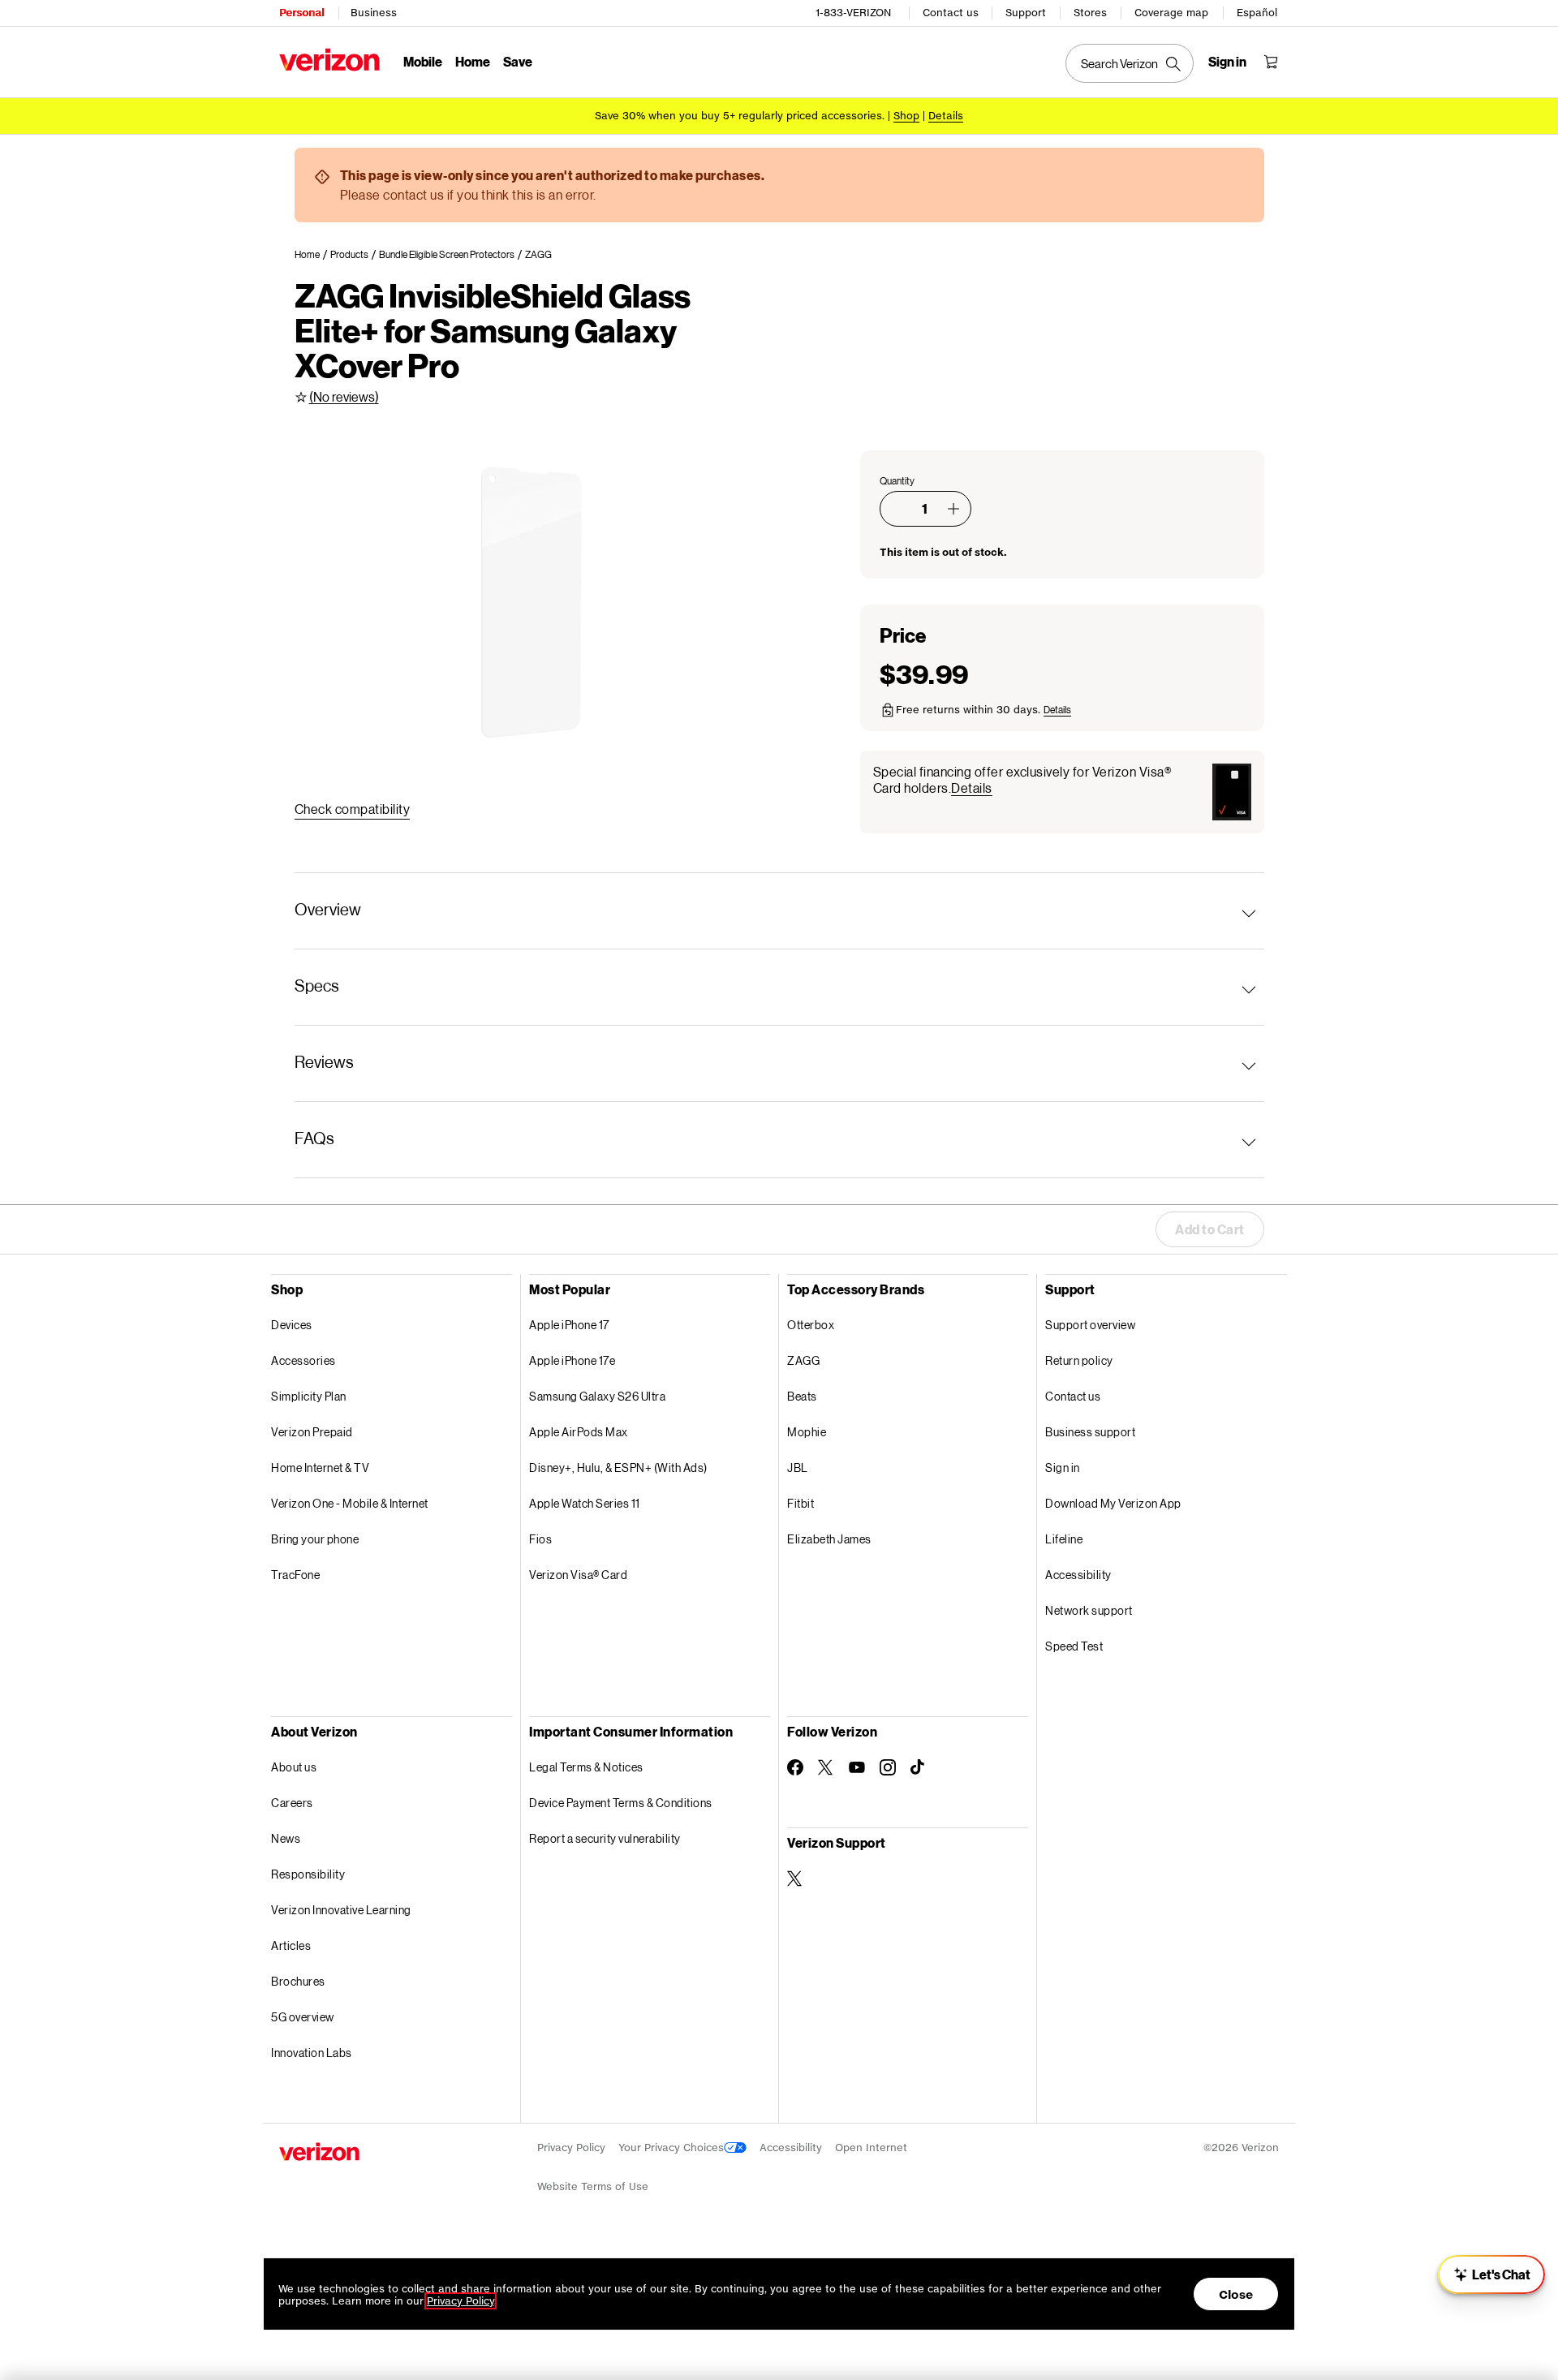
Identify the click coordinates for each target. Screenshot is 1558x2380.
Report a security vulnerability (605, 1838)
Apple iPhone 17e (572, 1360)
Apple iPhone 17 (569, 1325)
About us (294, 1767)
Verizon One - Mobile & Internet (350, 1503)
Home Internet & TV (320, 1468)
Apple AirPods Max (579, 1432)
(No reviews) (344, 396)
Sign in (1063, 1468)
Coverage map (1171, 13)
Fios (540, 1539)
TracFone (295, 1575)
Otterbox (811, 1325)
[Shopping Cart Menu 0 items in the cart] (1271, 62)
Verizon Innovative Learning (341, 1910)
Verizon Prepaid (312, 1432)
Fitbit (801, 1503)
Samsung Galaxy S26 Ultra (597, 1396)
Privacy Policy (571, 2148)
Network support (1089, 1610)
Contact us (951, 13)
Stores (1090, 13)
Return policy (1079, 1360)
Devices (292, 1325)
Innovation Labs (312, 2053)
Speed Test (1074, 1646)
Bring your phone (315, 1539)
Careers (292, 1803)
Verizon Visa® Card (578, 1575)
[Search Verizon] (1130, 63)
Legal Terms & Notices (586, 1767)
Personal (301, 13)
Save (518, 61)
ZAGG (803, 1360)
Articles (291, 1945)
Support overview (1090, 1325)
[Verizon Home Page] (329, 60)
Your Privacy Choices (671, 2148)
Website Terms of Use (593, 2186)
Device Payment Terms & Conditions (621, 1803)
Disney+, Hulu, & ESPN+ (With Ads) (618, 1468)
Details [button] (946, 116)
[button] (953, 509)
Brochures (298, 1981)
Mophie (807, 1432)
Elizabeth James (829, 1539)
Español (1257, 13)
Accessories (303, 1360)
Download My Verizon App (1113, 1503)
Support (1026, 13)
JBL (798, 1468)
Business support (1090, 1432)
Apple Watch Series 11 (585, 1503)
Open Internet (871, 2148)
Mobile (423, 61)
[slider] (1491, 2275)
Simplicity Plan (309, 1396)
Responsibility (308, 1874)
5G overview (303, 2017)
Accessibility (1078, 1575)
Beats (802, 1396)
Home (473, 61)
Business (374, 13)
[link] (312, 255)
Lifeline (1064, 1539)
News (286, 1838)
